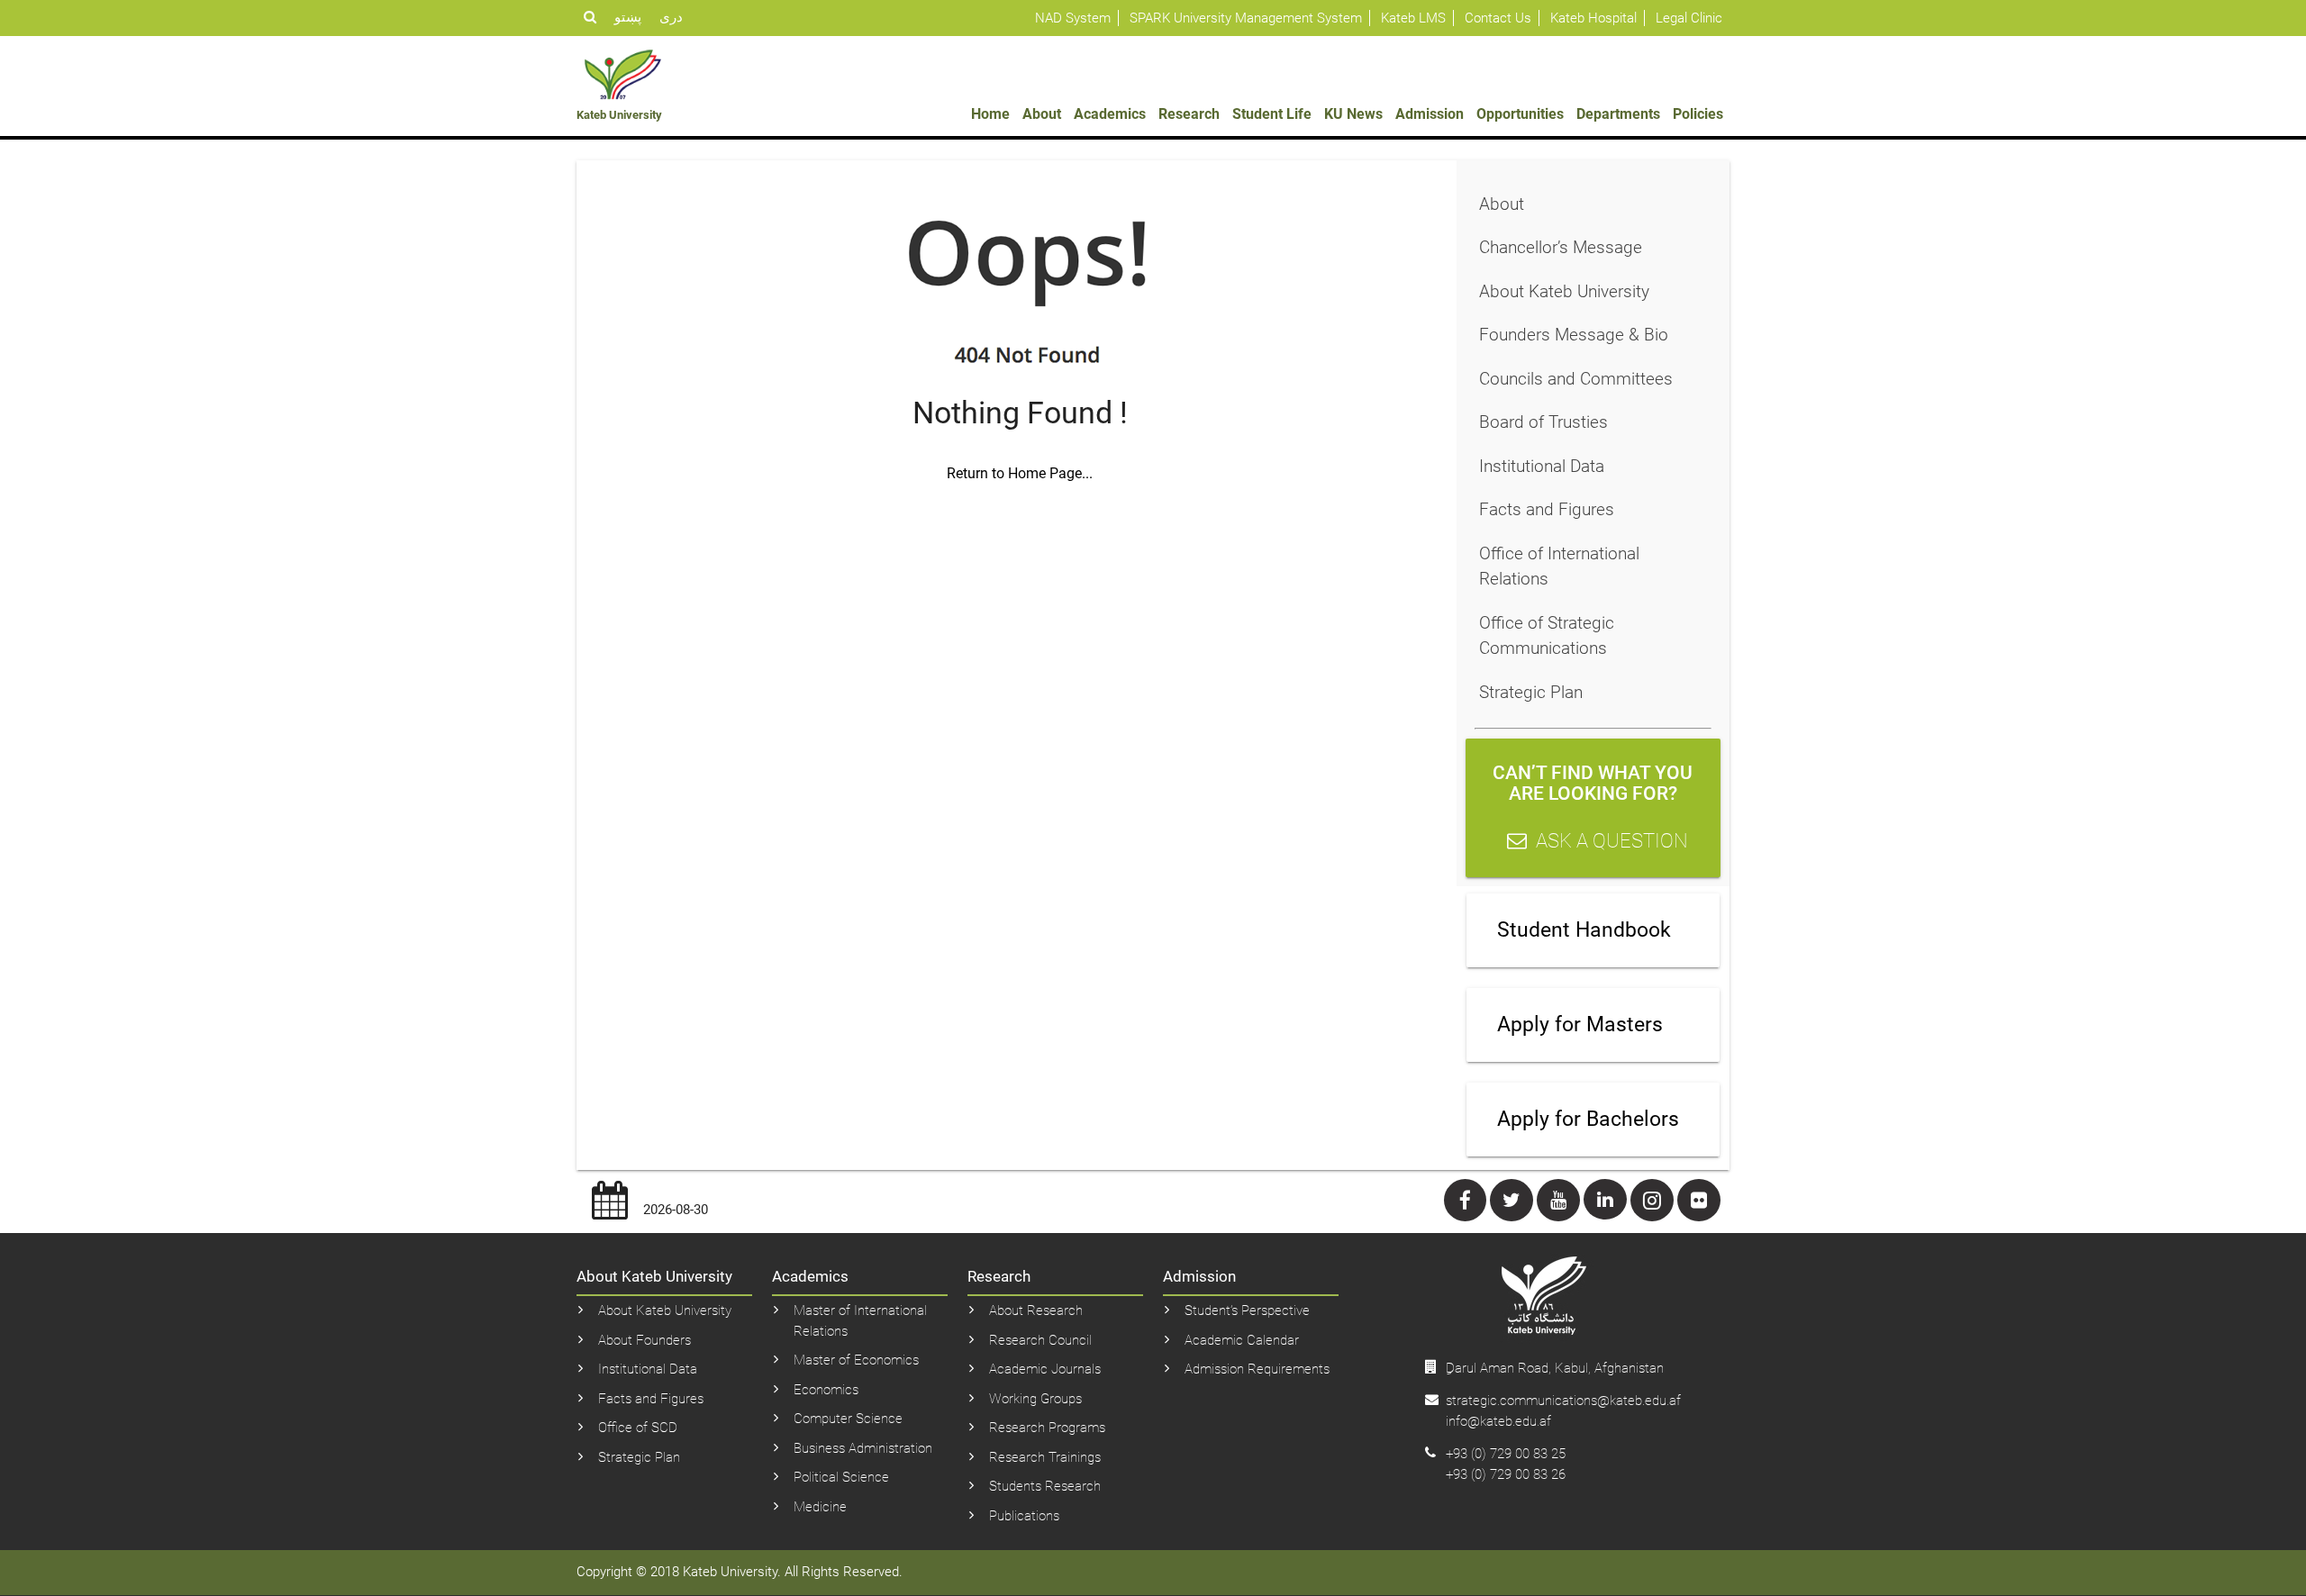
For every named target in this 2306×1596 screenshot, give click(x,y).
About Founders (645, 1340)
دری (671, 17)
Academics (1110, 114)
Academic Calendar (1242, 1340)
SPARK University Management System (1246, 18)
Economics (826, 1390)
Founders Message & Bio (1574, 335)
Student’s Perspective (1247, 1310)
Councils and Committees (1576, 379)
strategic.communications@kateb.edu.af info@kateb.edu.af (1563, 1411)
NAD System (1073, 18)
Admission (1430, 114)
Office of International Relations (1559, 567)
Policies (1698, 114)
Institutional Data (1542, 466)
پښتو (628, 17)
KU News (1353, 114)
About (1042, 114)
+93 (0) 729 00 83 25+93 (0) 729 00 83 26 (1506, 1464)
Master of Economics (856, 1360)
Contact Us (1498, 18)
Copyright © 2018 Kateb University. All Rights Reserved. (740, 1572)
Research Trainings (1045, 1457)
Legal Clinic (1689, 18)
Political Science (841, 1477)
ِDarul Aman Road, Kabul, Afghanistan (1555, 1368)
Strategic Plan (1531, 692)
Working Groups (1035, 1399)
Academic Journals (1045, 1369)
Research (1189, 114)
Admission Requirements (1257, 1369)
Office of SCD (638, 1428)
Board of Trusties (1543, 422)
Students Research (1045, 1486)
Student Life (1272, 114)
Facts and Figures (1547, 509)
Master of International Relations (860, 1321)
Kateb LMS (1413, 18)
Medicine (820, 1507)
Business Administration (863, 1448)
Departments (1618, 114)
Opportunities (1520, 114)
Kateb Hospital (1593, 18)
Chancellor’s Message (1561, 247)
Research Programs (1047, 1428)
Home (990, 114)
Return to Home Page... (1020, 473)
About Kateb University (1564, 291)
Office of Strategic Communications (1547, 636)
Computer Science (848, 1419)
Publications (1024, 1516)
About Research (1036, 1310)
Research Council (1040, 1340)
